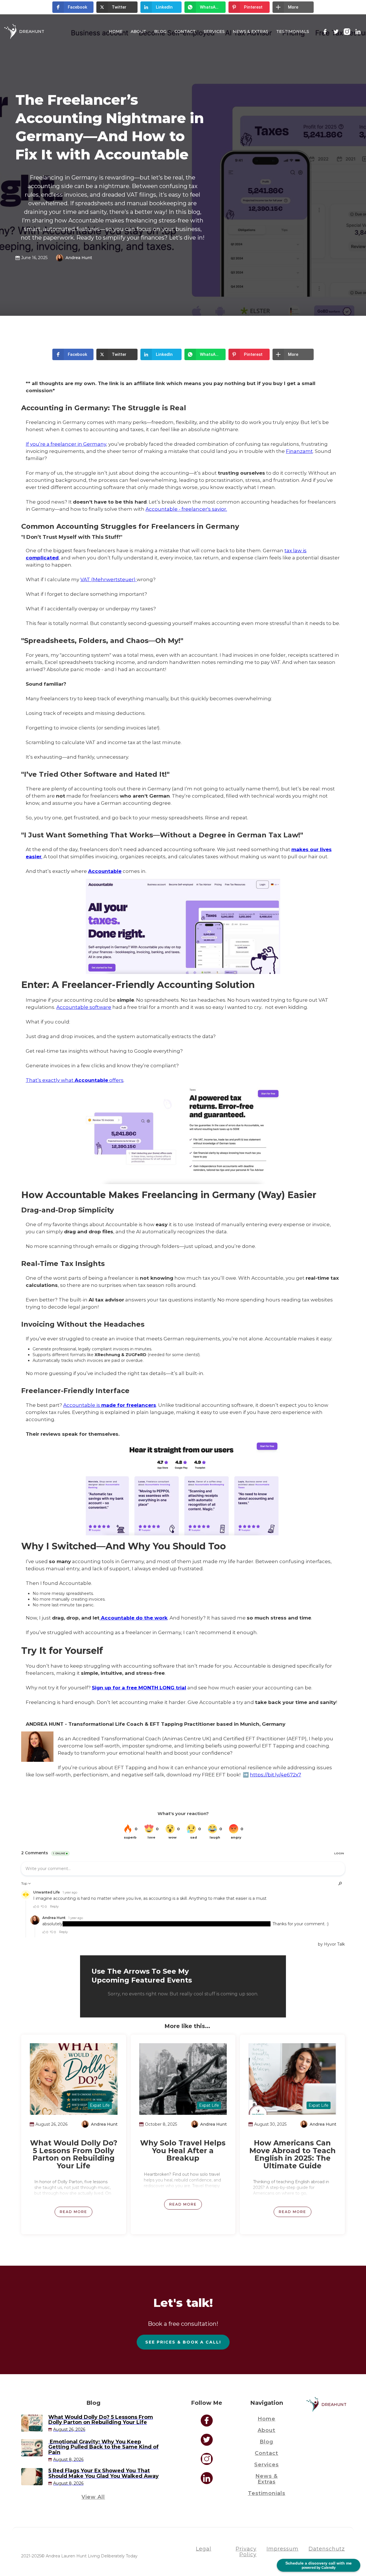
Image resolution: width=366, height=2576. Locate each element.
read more (73, 2212)
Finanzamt (299, 451)
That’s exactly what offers (75, 1080)
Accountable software (84, 1007)
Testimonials (293, 31)
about (266, 2430)
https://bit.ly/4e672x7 (276, 1775)
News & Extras (250, 31)
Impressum (283, 2549)
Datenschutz (327, 2549)
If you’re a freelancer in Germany (66, 444)
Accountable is (110, 1405)
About (138, 31)
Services (214, 31)
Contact (185, 31)
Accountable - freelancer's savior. (186, 509)
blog (160, 31)
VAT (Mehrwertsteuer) (109, 579)
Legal (204, 2549)
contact (266, 2453)
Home (116, 31)
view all (93, 2497)
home (266, 2419)
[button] (73, 7)
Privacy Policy (246, 2552)
